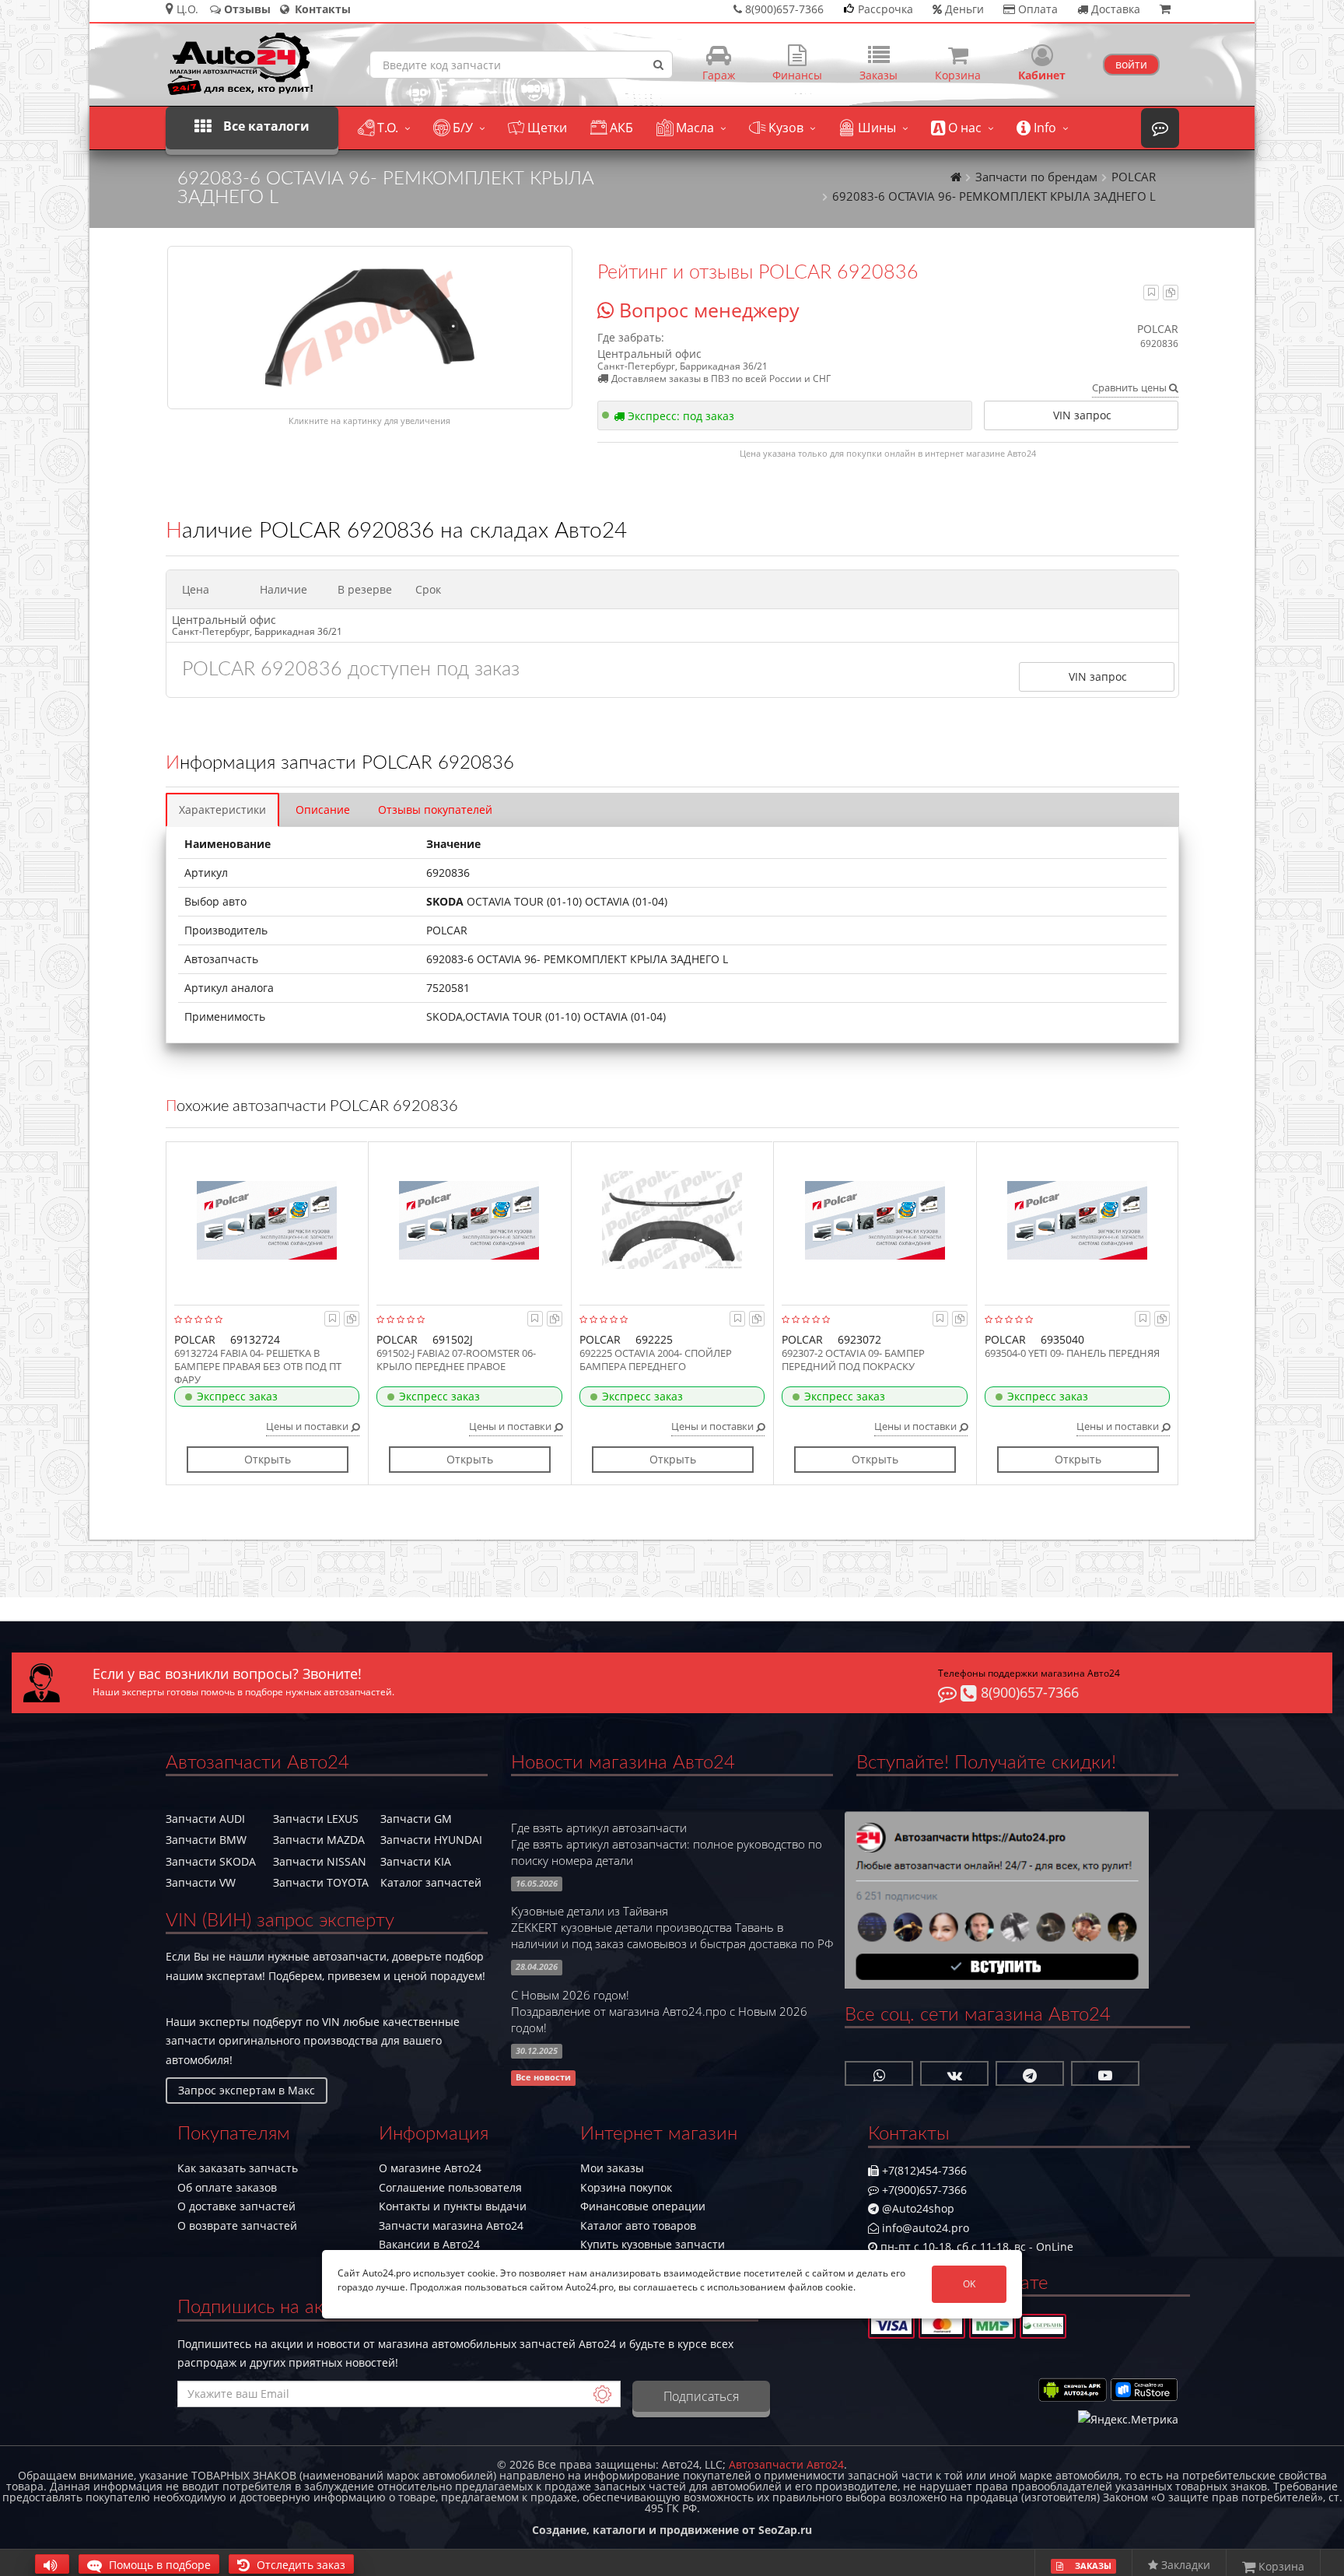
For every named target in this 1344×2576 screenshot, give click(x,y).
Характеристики (222, 810)
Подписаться (701, 2396)
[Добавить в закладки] (1151, 292)
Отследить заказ (299, 2565)
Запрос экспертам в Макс (247, 2090)
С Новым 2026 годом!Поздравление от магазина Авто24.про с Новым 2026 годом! (659, 2012)
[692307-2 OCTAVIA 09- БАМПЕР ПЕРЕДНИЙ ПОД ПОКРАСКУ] (875, 1220)
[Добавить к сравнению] (1171, 292)
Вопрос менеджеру (707, 310)
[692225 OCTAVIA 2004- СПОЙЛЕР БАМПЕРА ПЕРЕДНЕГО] (672, 1220)
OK (969, 2284)
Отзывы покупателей (435, 810)
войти (1131, 64)
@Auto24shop (917, 2208)
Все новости (543, 2078)
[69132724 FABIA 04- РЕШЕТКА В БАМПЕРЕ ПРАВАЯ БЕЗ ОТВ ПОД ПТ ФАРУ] (267, 1220)
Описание (323, 810)
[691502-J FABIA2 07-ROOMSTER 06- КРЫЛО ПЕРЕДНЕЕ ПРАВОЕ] (469, 1220)
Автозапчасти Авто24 (786, 2464)
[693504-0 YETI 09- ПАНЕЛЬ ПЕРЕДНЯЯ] (1078, 1220)
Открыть (268, 1459)
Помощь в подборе (158, 2565)
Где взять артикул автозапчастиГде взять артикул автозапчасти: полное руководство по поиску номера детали (667, 1844)
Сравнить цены (1130, 387)
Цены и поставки (308, 1426)
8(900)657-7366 (1028, 1692)
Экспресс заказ (237, 1396)
